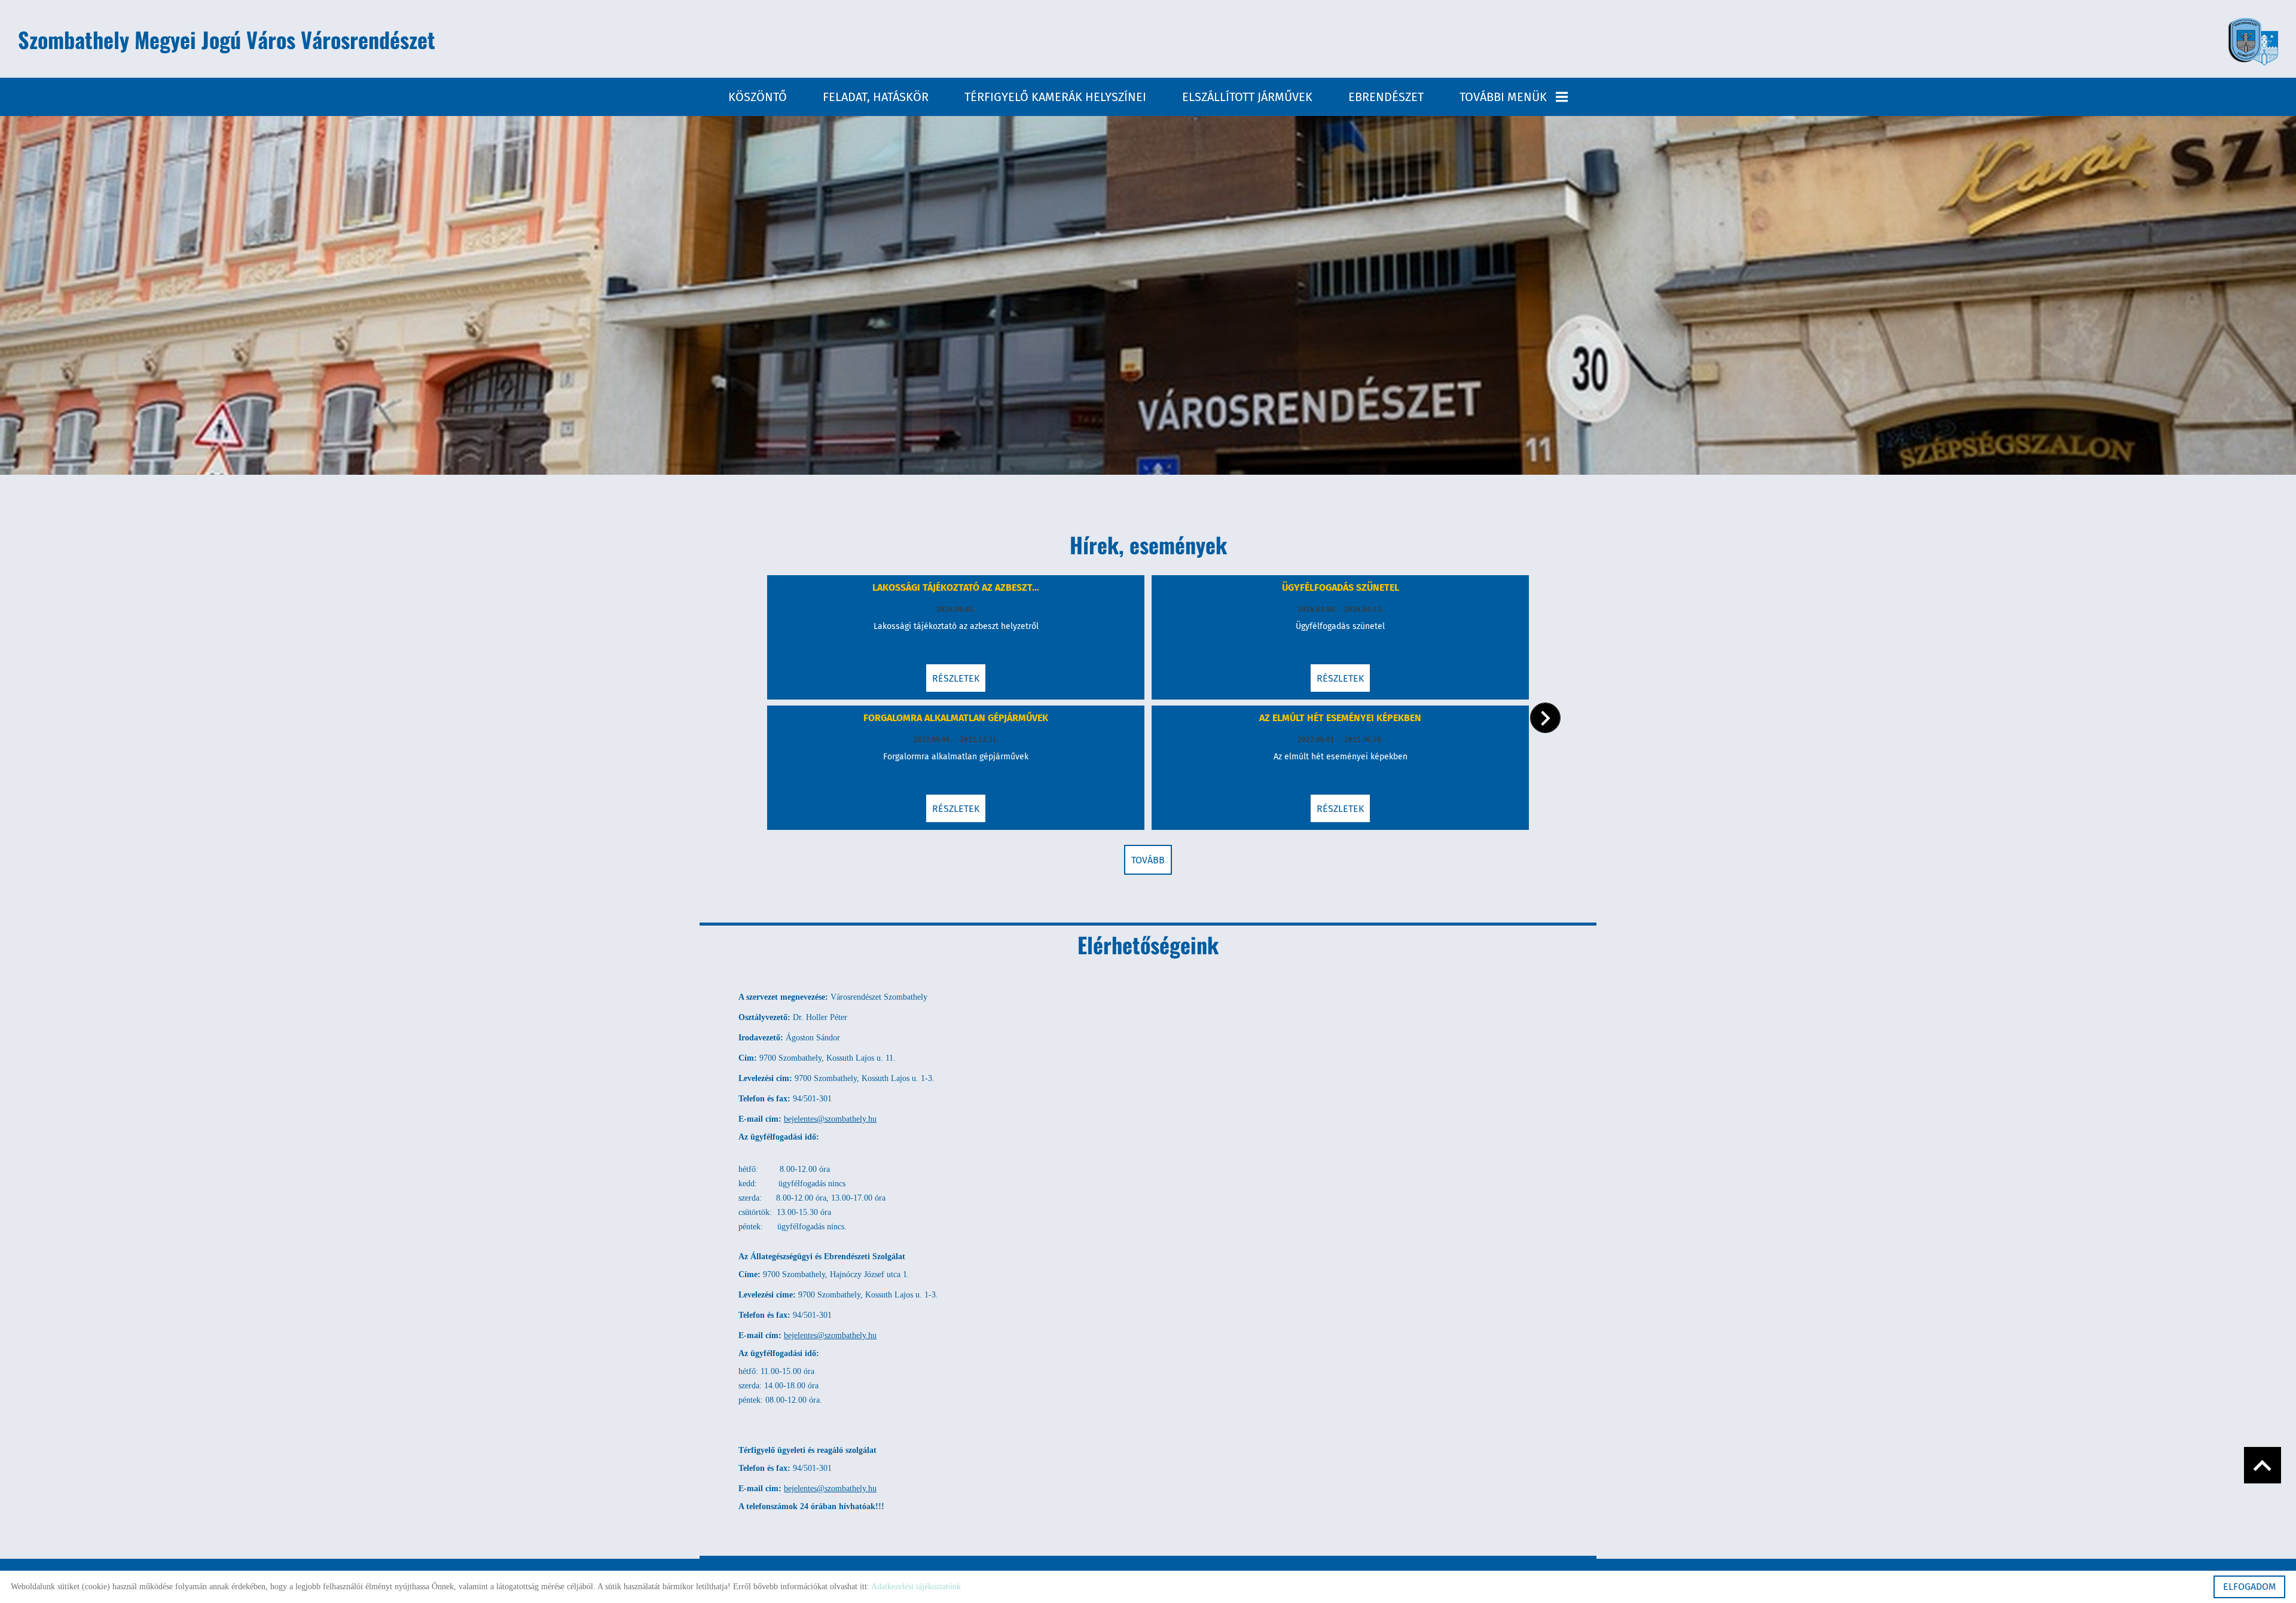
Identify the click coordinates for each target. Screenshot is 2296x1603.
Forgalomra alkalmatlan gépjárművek (956, 718)
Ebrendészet (1386, 97)
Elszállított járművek (1247, 97)
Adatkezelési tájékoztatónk (916, 1587)
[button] (1545, 718)
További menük (1503, 97)
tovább (1148, 860)
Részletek (956, 678)
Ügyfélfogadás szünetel (1341, 587)
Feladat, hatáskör (876, 97)
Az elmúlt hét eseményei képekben (1340, 718)
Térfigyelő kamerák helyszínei (1055, 97)
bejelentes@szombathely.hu (830, 1119)
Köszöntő (758, 97)
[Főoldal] (2253, 42)
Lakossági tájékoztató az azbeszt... (956, 587)
